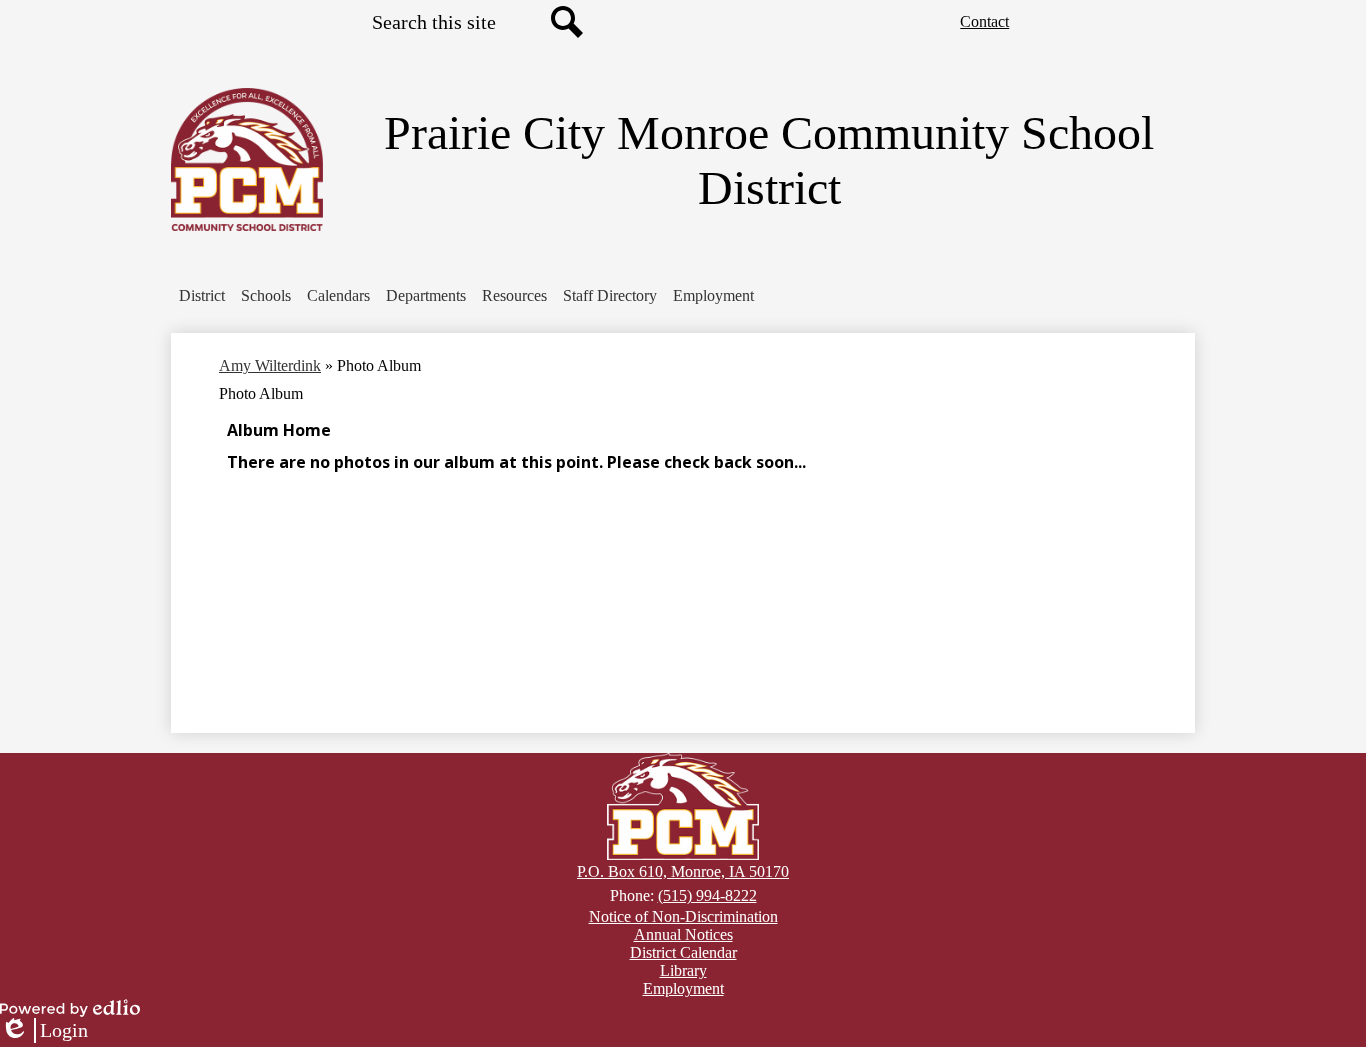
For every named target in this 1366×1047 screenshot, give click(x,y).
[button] (202, 296)
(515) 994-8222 (707, 895)
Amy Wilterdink (270, 365)
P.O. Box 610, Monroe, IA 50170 (683, 871)
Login (44, 1031)
